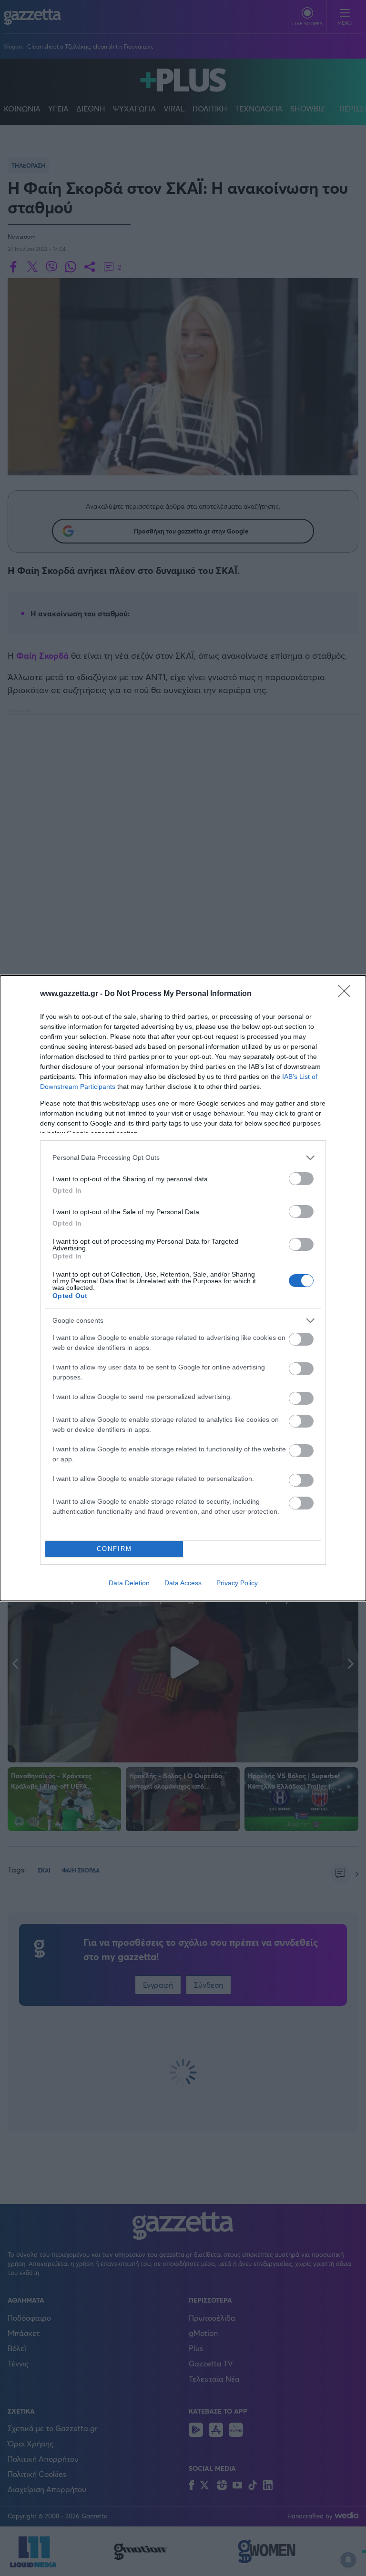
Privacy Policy (237, 1583)
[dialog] (183, 1288)
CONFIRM (114, 1549)
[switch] (301, 1179)
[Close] (347, 994)
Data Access (183, 1583)
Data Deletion (129, 1583)
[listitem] (183, 1158)
